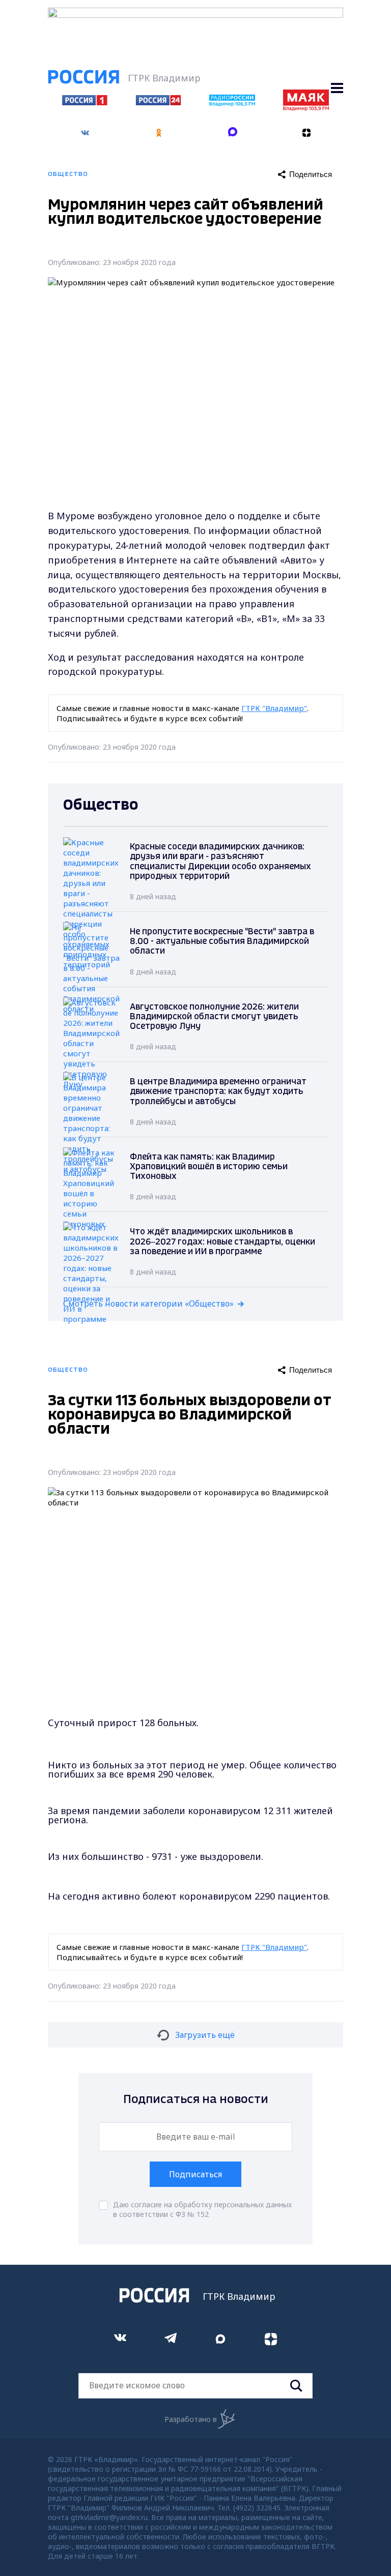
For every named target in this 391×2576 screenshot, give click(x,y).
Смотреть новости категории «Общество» (148, 1304)
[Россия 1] (85, 102)
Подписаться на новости (196, 2100)
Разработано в (191, 2419)
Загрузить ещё (205, 2035)
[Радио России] (232, 103)
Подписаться (195, 2174)
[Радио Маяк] (306, 108)
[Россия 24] (158, 102)
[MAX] (232, 133)
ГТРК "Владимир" (274, 708)
